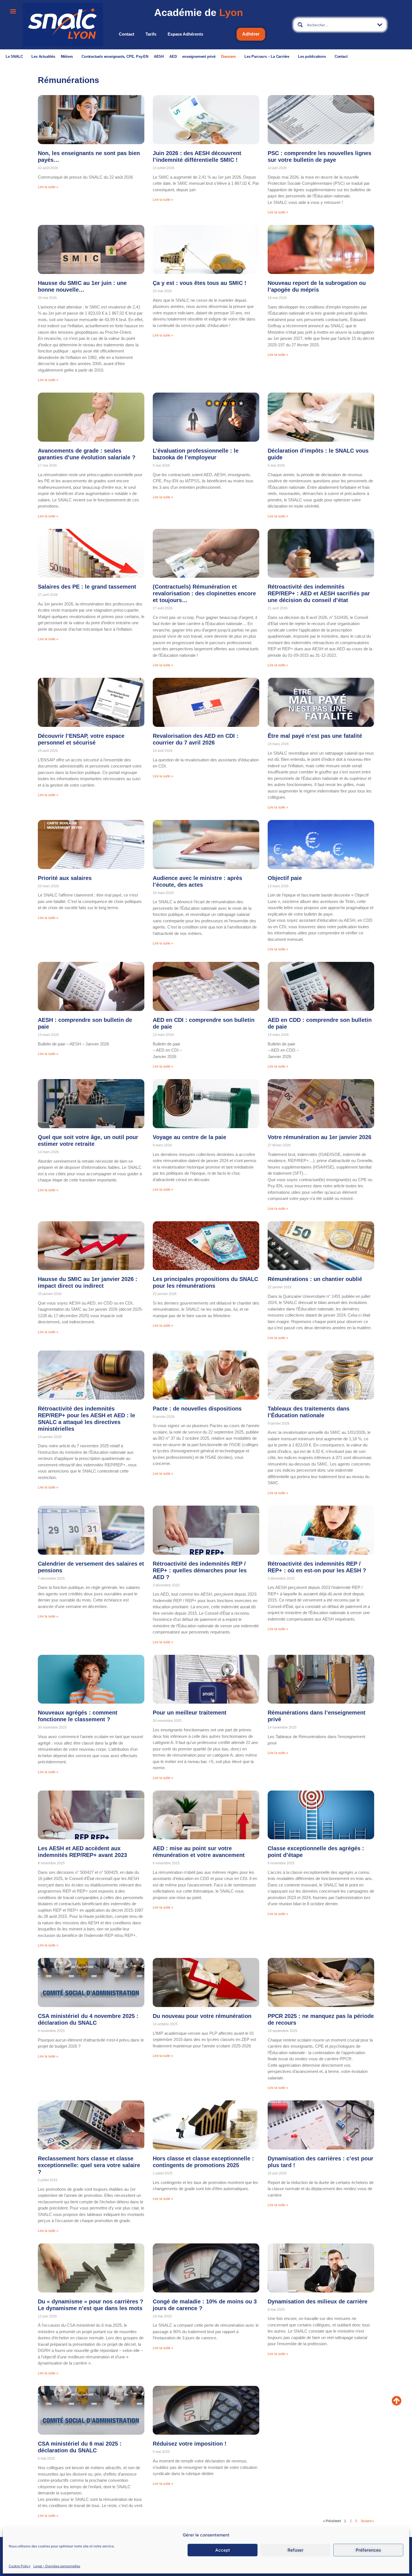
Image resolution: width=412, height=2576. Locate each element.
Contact (127, 34)
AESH (159, 57)
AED (173, 57)
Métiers (67, 57)
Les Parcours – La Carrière (267, 57)
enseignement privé (199, 57)
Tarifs (151, 34)
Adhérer (251, 34)
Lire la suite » (48, 187)
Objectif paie (285, 878)
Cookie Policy (20, 2566)
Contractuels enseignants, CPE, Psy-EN (115, 57)
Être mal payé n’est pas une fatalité (315, 736)
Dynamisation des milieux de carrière (318, 2301)
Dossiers (228, 57)
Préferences (368, 2550)
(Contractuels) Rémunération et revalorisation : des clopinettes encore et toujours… (204, 593)
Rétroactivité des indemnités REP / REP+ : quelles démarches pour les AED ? (200, 1570)
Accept (223, 2550)
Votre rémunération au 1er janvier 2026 (320, 1137)
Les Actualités (43, 57)
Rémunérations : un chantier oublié (315, 1279)
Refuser (296, 2550)
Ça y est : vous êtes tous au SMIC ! (200, 283)
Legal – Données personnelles (57, 2566)
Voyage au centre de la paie (189, 1137)
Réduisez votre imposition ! (190, 2444)
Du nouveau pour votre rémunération (202, 2016)
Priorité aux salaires (65, 878)
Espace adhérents (185, 34)
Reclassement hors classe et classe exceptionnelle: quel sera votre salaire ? (89, 2165)
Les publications (312, 57)
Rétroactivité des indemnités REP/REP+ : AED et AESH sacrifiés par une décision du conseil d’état (319, 593)
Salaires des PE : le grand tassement (87, 587)
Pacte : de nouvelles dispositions (197, 1409)
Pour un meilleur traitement (190, 1713)
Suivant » (367, 2521)
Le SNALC (14, 57)
